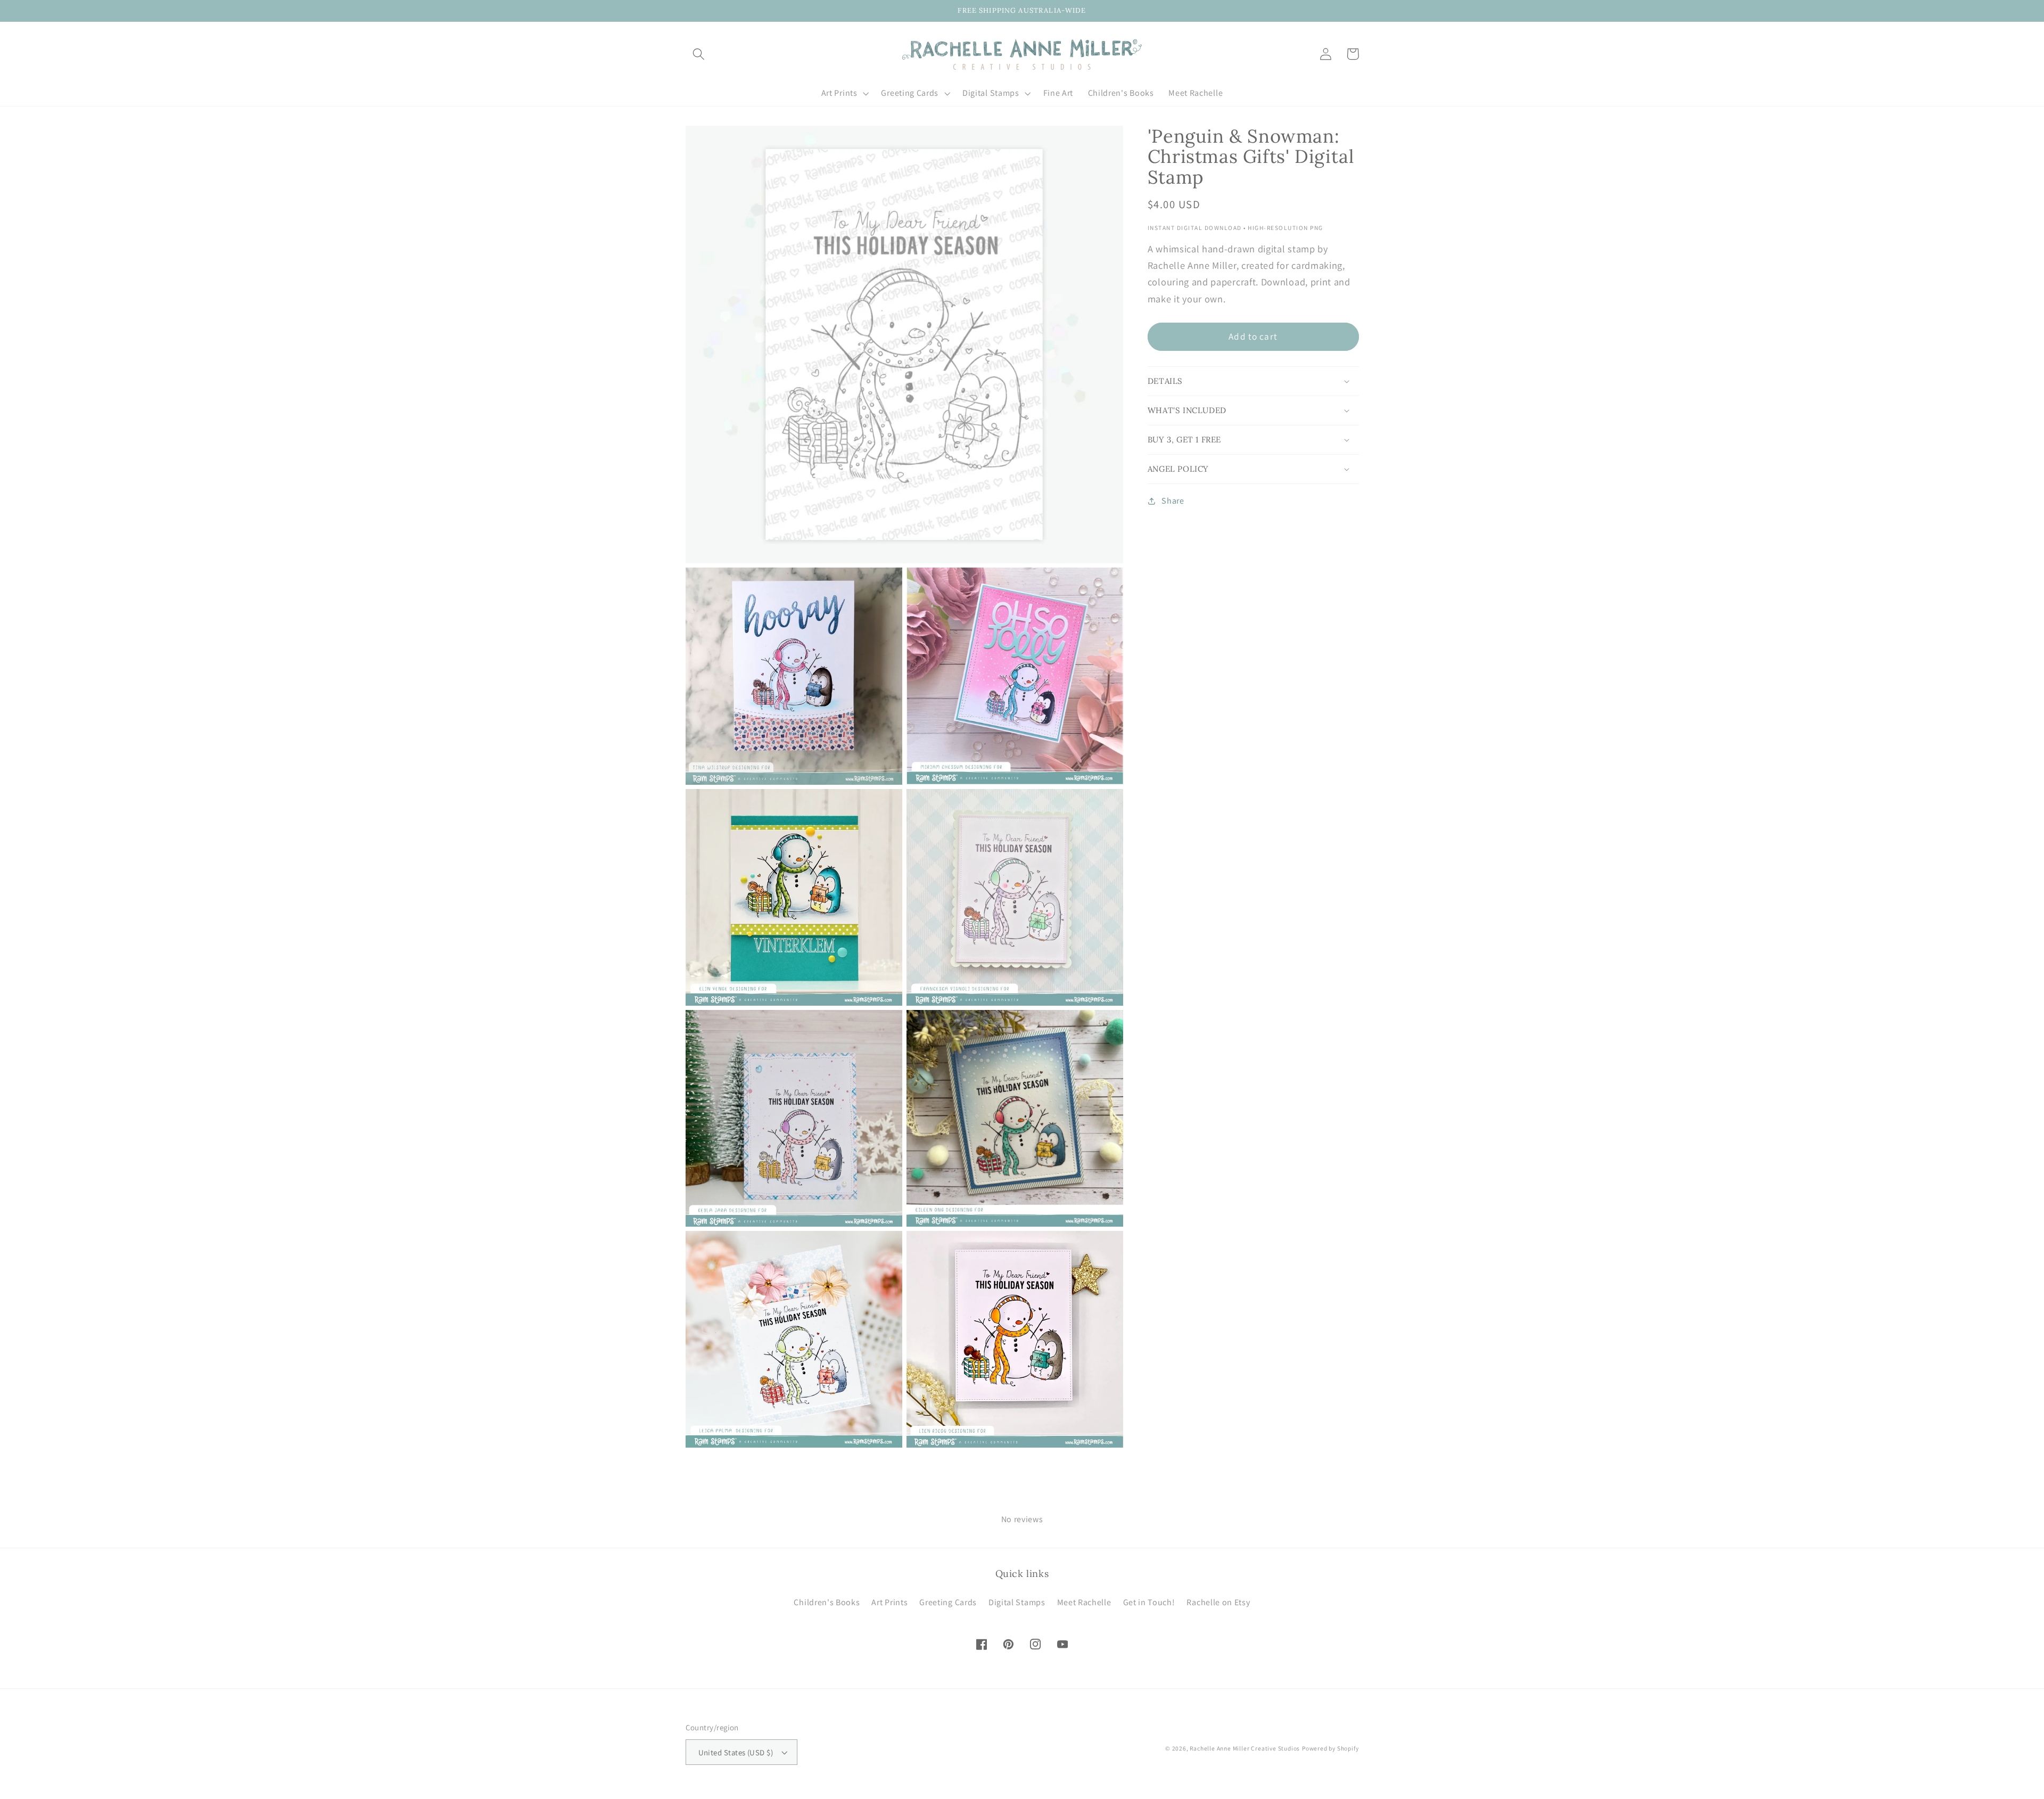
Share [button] (1173, 501)
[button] (699, 54)
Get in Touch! (1149, 1602)
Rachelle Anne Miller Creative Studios (1245, 1748)
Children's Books (827, 1602)
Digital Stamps (1017, 1602)
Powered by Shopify (1330, 1748)
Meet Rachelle (1084, 1602)
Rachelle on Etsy (1218, 1602)
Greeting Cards (948, 1602)
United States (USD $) (736, 1752)
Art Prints (889, 1602)
